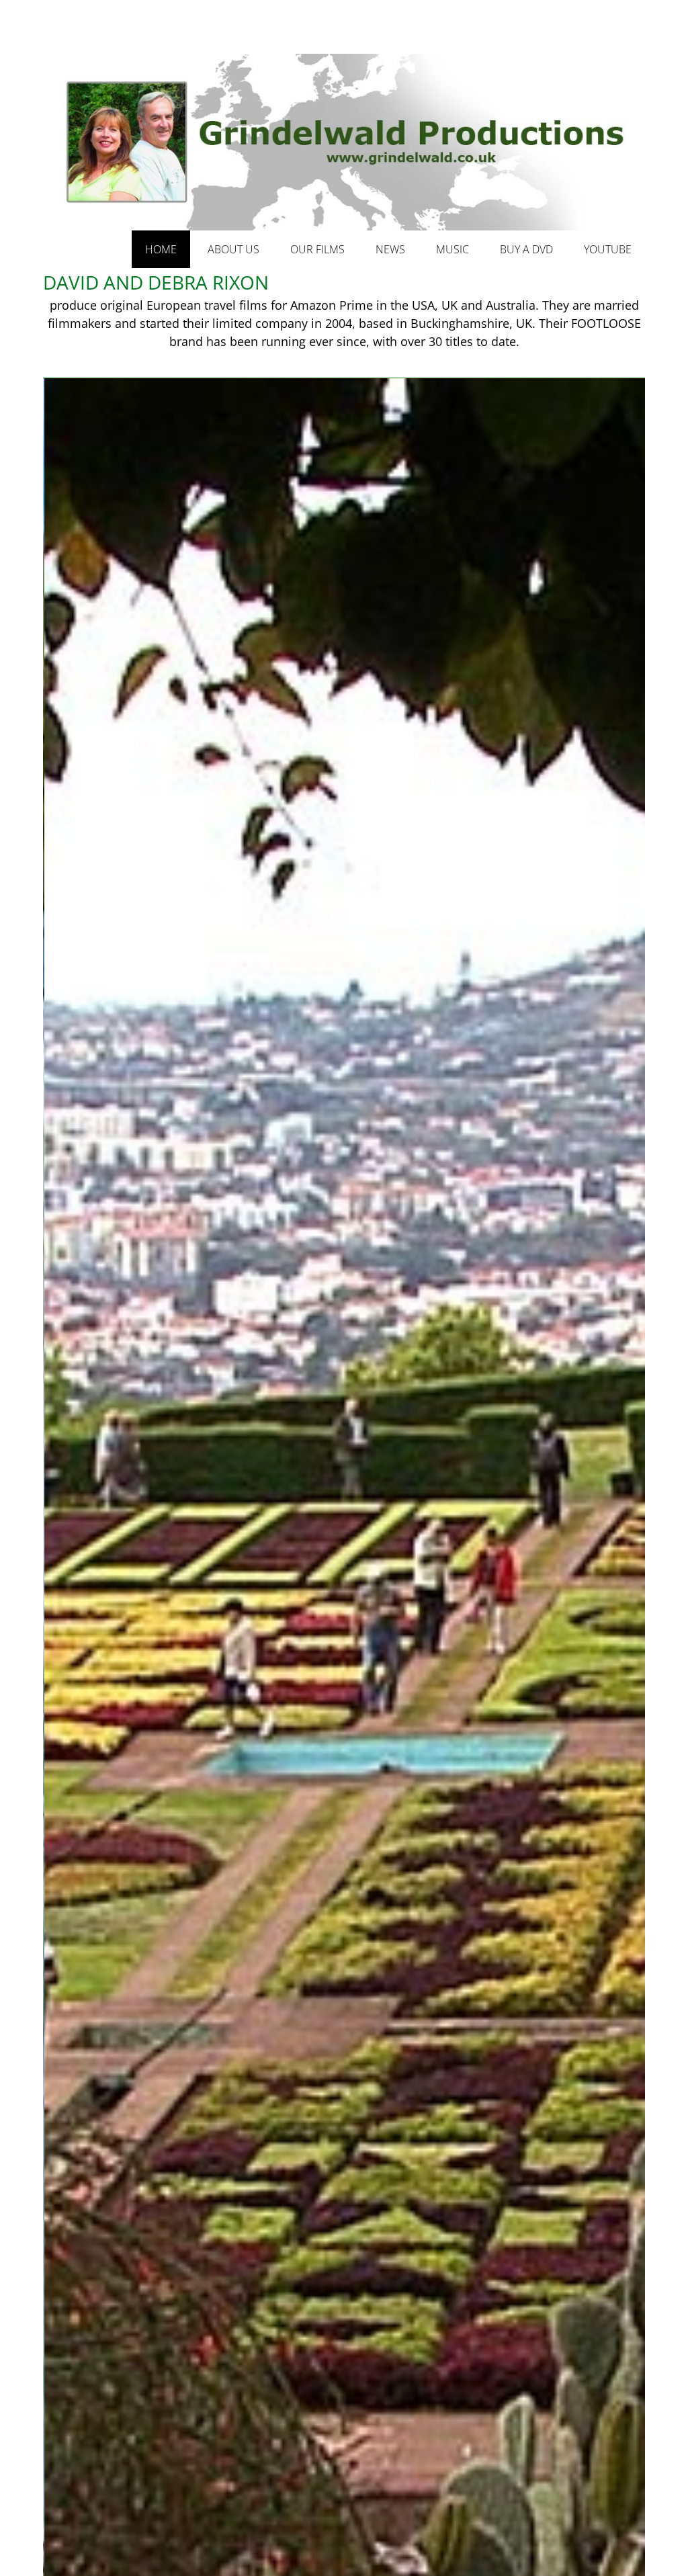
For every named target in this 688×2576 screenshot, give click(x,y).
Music (453, 249)
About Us (233, 249)
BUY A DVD (526, 249)
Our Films (317, 249)
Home (161, 249)
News (390, 249)
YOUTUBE (608, 249)
